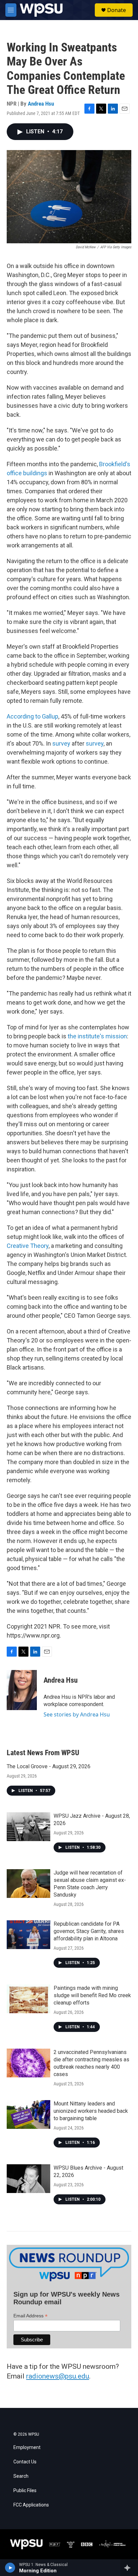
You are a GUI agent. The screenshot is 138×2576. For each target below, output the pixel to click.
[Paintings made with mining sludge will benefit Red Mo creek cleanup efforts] (28, 1999)
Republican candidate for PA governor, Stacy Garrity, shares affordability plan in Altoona (89, 1931)
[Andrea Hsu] (22, 1690)
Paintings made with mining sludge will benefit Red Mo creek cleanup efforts (92, 1995)
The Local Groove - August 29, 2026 (49, 1766)
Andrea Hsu (41, 104)
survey (61, 743)
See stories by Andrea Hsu (77, 1714)
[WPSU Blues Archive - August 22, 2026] (28, 2179)
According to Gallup (32, 716)
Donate (117, 10)
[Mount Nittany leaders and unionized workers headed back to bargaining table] (28, 2114)
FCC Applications (31, 2505)
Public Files (25, 2491)
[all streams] (129, 2568)
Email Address (30, 2316)
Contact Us (25, 2462)
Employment (27, 2448)
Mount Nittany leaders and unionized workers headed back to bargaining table (91, 2111)
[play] (10, 2568)
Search (21, 2476)
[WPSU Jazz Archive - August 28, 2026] (28, 1827)
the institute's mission (97, 1036)
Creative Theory (28, 1246)
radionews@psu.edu (58, 2376)
